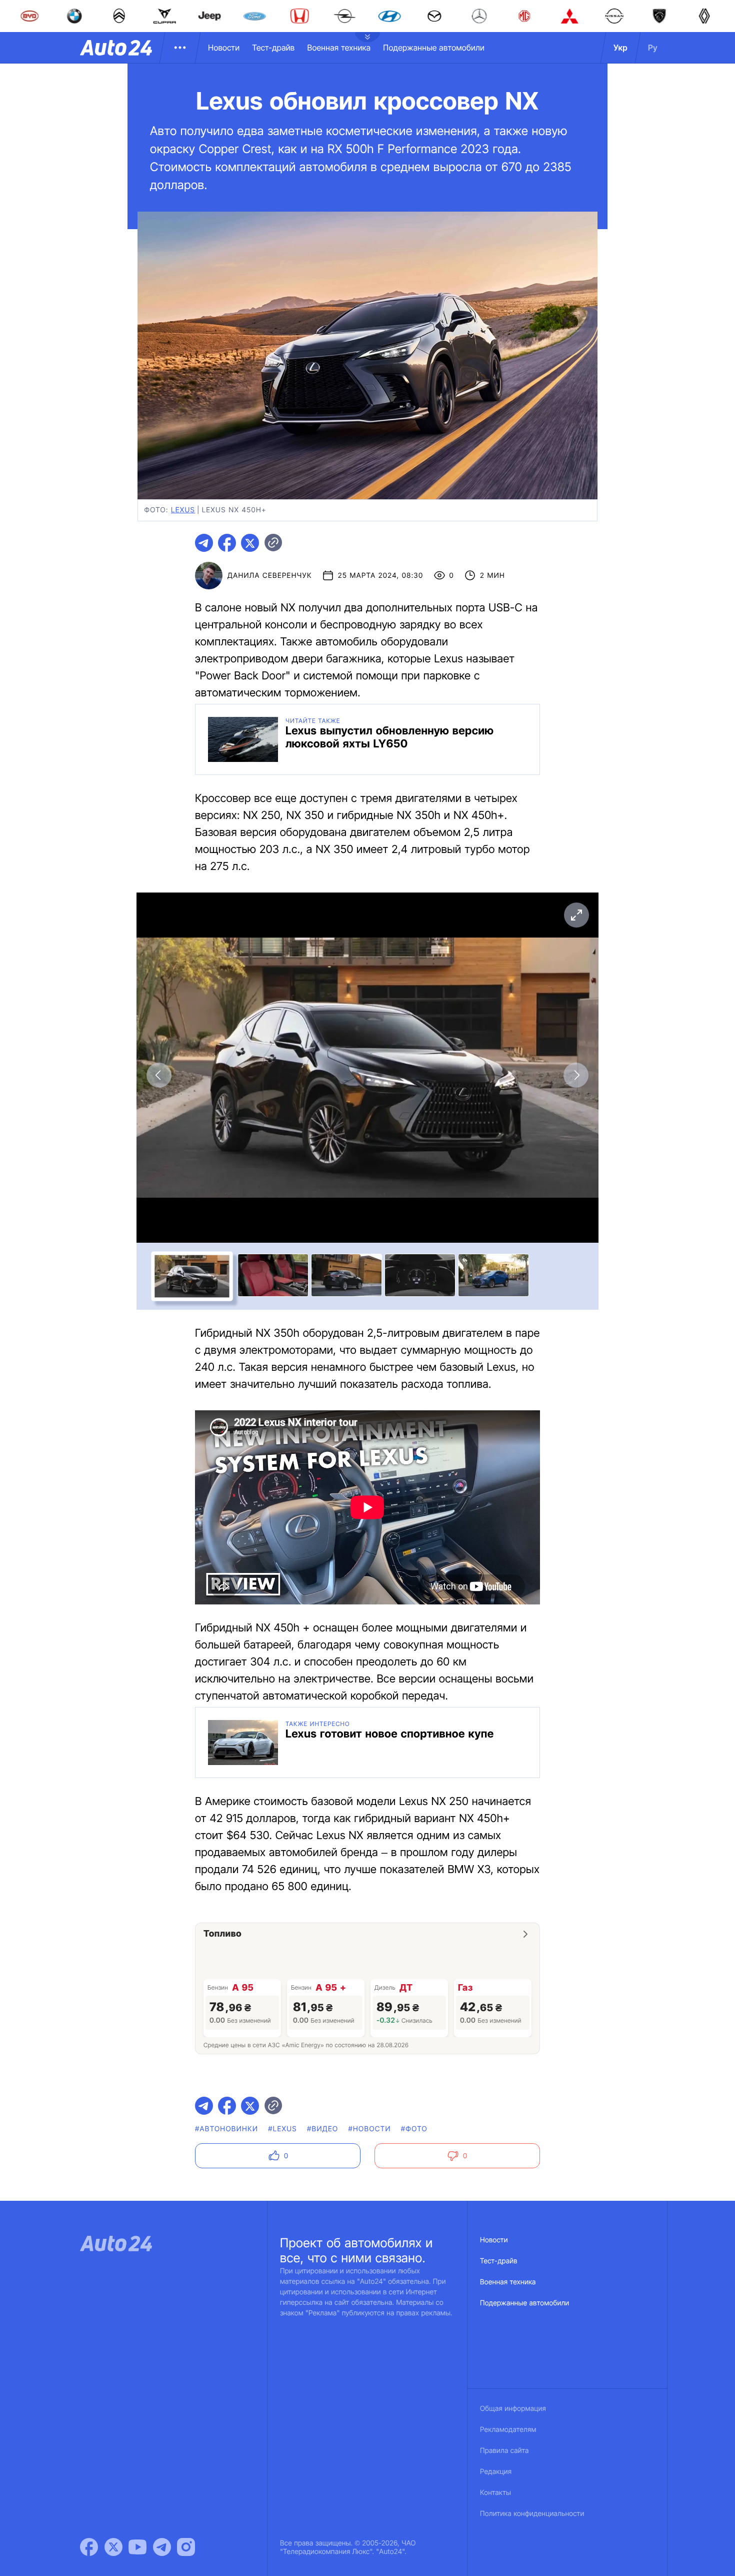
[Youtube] (137, 2547)
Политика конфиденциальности (532, 2514)
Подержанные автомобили (434, 48)
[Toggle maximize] (576, 915)
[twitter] (250, 543)
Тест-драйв (273, 48)
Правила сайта (504, 2451)
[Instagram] (186, 2547)
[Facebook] (89, 2547)
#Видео (322, 2129)
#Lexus (282, 2129)
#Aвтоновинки (226, 2129)
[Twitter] (113, 2547)
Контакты (495, 2493)
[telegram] (204, 543)
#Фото (414, 2129)
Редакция (496, 2472)
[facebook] (227, 543)
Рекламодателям (508, 2430)
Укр (620, 48)
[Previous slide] (159, 1075)
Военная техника (339, 48)
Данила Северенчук (270, 576)
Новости (224, 48)
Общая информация (513, 2409)
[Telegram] (162, 2547)
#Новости (369, 2129)
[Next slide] (576, 1075)
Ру (653, 48)
